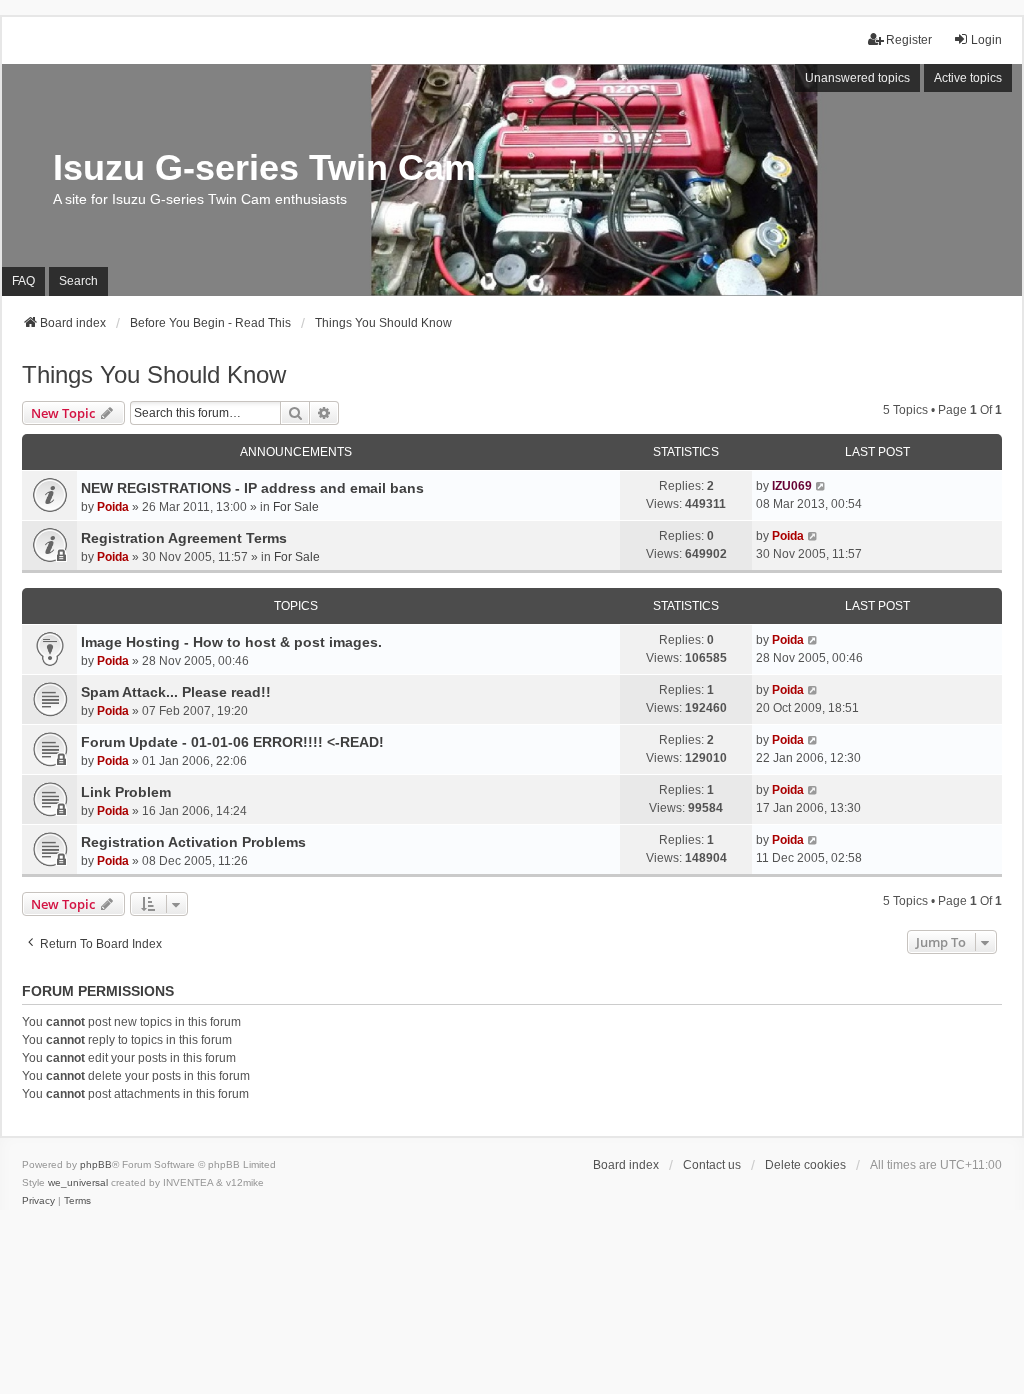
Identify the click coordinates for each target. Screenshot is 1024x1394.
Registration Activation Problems (193, 842)
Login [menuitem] (986, 40)
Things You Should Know (154, 374)
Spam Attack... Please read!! (176, 692)
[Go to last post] (821, 486)
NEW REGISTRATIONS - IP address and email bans (252, 488)
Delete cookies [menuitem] (805, 1165)
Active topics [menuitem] (968, 78)
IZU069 (792, 486)
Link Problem (126, 792)
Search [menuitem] (78, 281)
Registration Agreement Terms (184, 538)
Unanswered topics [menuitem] (857, 78)
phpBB (96, 1164)
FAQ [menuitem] (23, 281)
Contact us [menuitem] (712, 1165)
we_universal (78, 1182)
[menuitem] (38, 1201)
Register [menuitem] (909, 40)
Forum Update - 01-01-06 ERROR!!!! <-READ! (232, 742)
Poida (113, 507)
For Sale (296, 507)
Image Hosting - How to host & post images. (231, 642)
